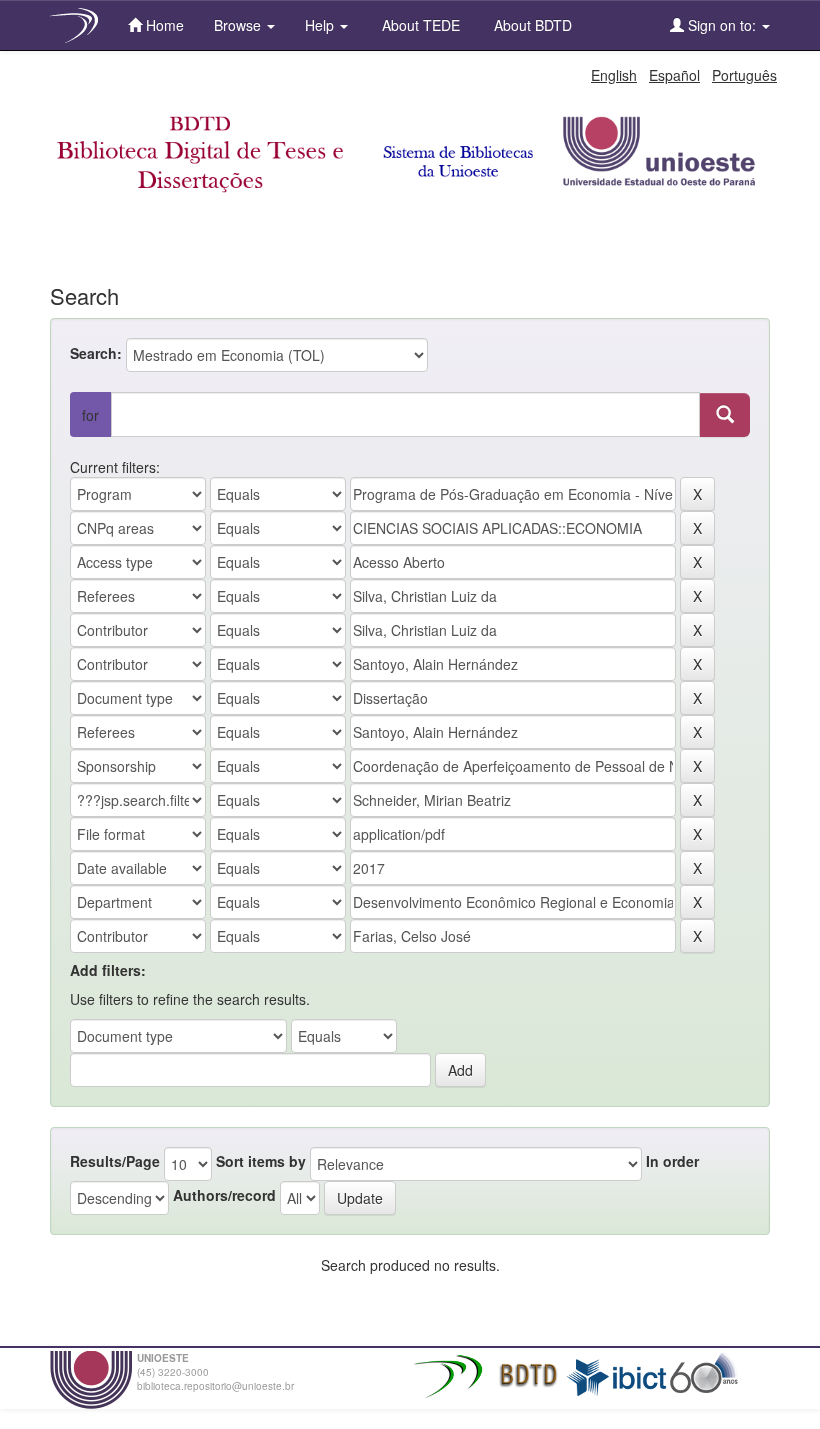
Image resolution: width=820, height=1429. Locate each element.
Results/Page (115, 1161)
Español (674, 75)
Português (744, 75)
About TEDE (419, 25)
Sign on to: (722, 25)
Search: (96, 353)
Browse (239, 25)
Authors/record (224, 1195)
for (90, 415)
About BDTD (531, 25)
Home (163, 25)
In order (672, 1161)
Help (321, 25)
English (614, 75)
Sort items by (261, 1161)
